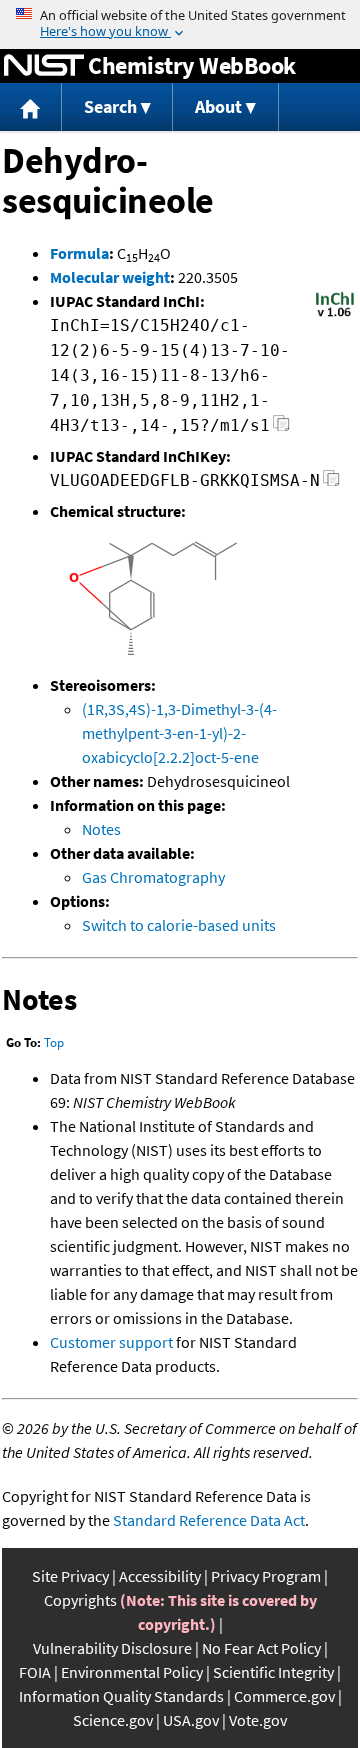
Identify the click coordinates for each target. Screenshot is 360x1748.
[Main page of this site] (31, 107)
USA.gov (191, 1720)
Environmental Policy (132, 1672)
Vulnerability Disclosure (112, 1648)
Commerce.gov (284, 1696)
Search (110, 106)
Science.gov (113, 1720)
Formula (79, 253)
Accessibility (160, 1576)
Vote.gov (258, 1720)
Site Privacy (70, 1576)
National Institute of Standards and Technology (44, 66)
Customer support (111, 1342)
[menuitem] (31, 107)
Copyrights (80, 1600)
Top (54, 1042)
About (218, 106)
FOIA (35, 1672)
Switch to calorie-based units (179, 925)
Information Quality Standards (121, 1696)
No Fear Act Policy (261, 1648)
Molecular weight (110, 277)
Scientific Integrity (273, 1672)
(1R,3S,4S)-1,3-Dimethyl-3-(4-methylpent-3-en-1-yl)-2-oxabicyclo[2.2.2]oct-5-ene (179, 733)
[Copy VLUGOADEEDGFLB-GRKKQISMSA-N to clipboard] (331, 483)
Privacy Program (266, 1576)
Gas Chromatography (153, 877)
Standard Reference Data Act (209, 1520)
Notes (101, 829)
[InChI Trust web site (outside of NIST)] (335, 315)
